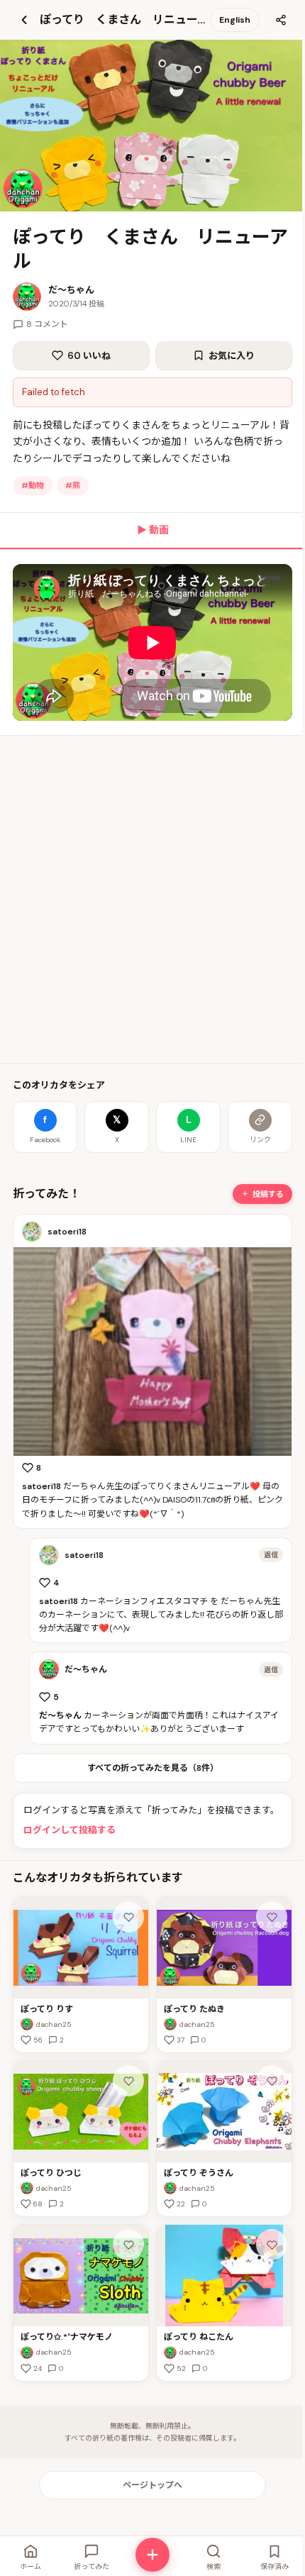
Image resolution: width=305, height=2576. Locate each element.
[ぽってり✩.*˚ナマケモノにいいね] (128, 2245)
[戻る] (24, 20)
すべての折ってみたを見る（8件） (153, 1768)
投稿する (268, 1194)
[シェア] (281, 20)
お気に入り (232, 356)
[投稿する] (152, 2555)
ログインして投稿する (70, 1830)
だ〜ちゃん (71, 290)
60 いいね (89, 356)
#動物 (33, 485)
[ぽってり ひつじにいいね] (128, 2081)
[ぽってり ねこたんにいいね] (272, 2245)
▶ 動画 (153, 530)
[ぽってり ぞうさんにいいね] (272, 2081)
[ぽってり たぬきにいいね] (272, 1917)
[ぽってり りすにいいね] (128, 1917)
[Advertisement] (152, 900)
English (235, 20)
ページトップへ (152, 2485)
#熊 (73, 485)
